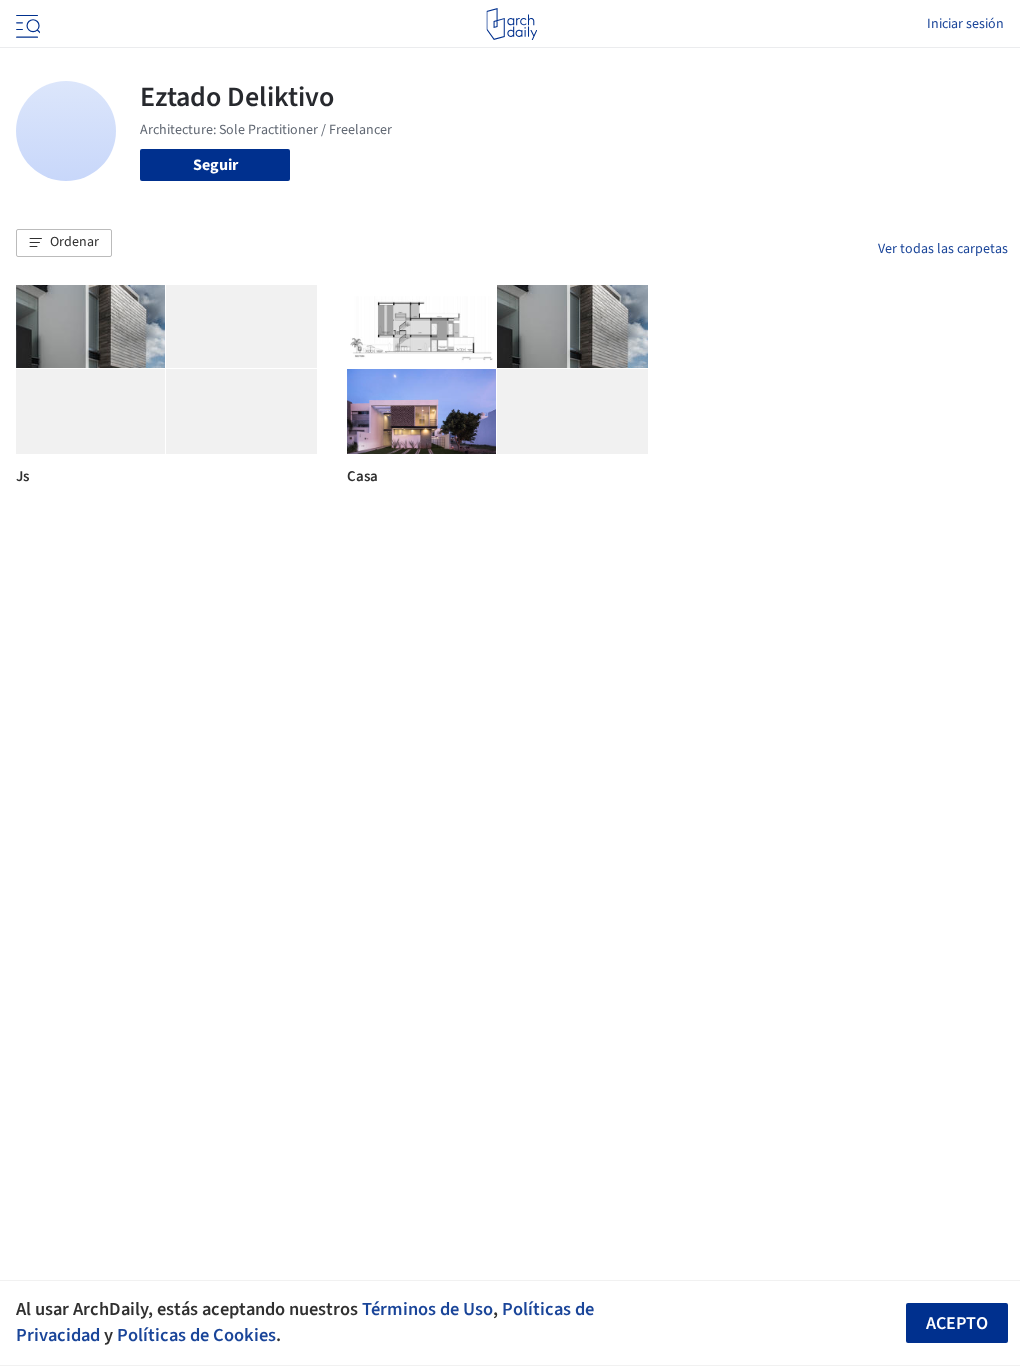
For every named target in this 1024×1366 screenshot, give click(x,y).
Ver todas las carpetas (943, 249)
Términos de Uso (427, 1309)
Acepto (957, 1323)
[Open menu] (26, 24)
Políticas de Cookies (196, 1335)
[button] (64, 243)
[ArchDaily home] (511, 24)
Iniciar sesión (965, 24)
